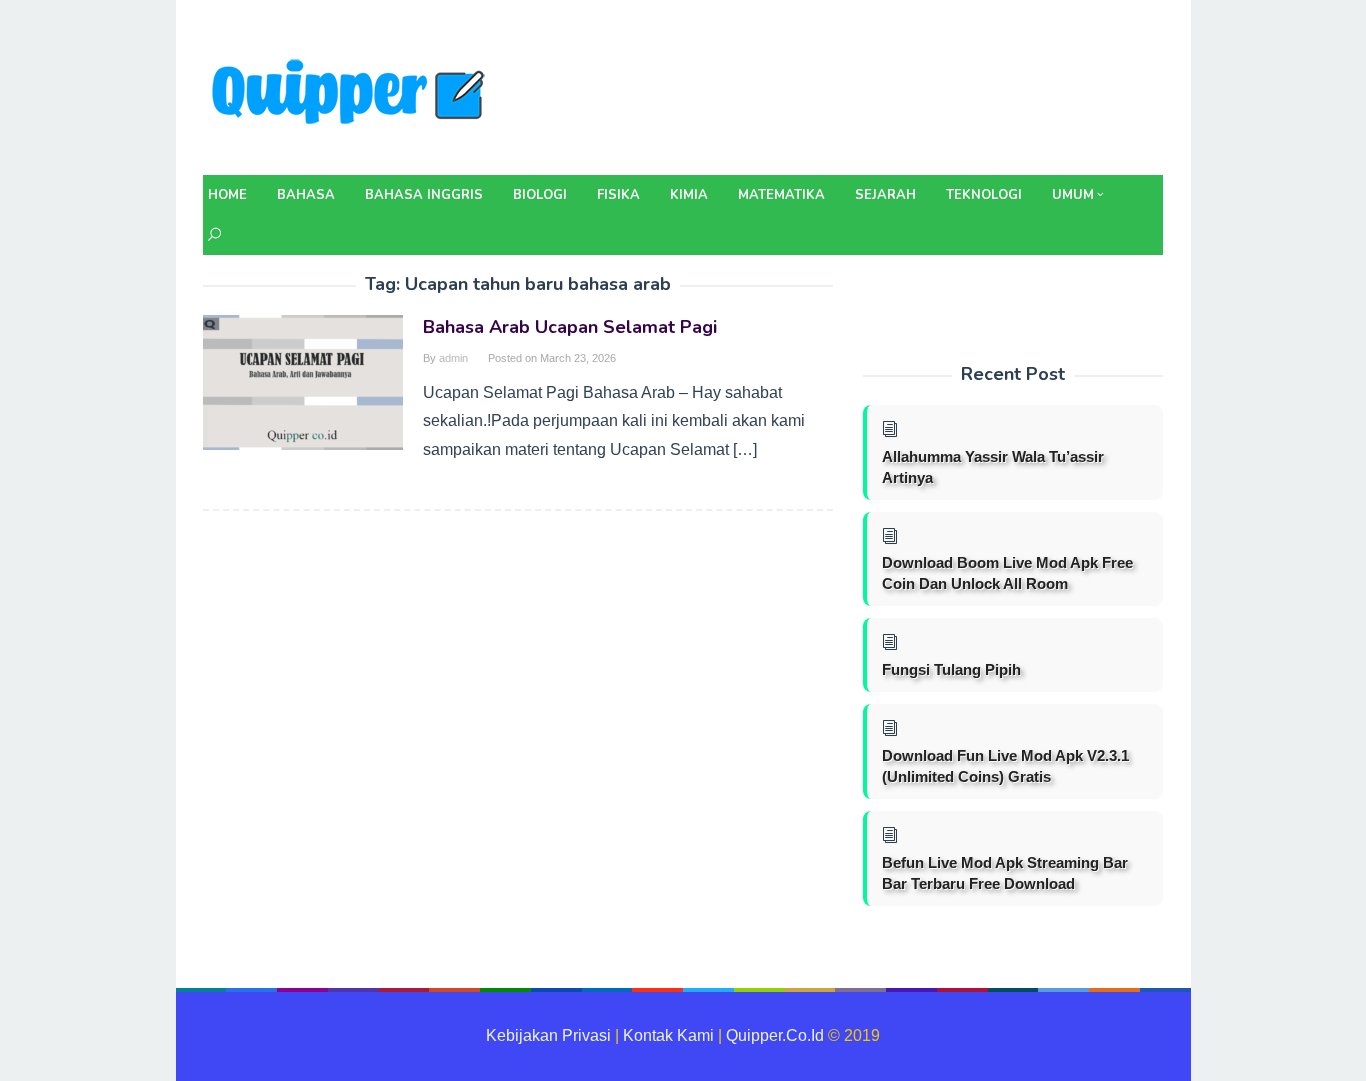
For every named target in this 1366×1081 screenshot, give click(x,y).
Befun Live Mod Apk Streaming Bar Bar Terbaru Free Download (1005, 873)
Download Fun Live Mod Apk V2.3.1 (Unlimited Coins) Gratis (1005, 766)
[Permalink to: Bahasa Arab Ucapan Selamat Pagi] (303, 381)
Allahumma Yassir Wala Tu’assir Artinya (993, 467)
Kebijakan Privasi (548, 1035)
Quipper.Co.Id (775, 1035)
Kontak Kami (668, 1035)
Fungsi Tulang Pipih (951, 669)
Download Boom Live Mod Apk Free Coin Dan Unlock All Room (1007, 573)
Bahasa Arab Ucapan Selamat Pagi (570, 327)
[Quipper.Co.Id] (353, 93)
